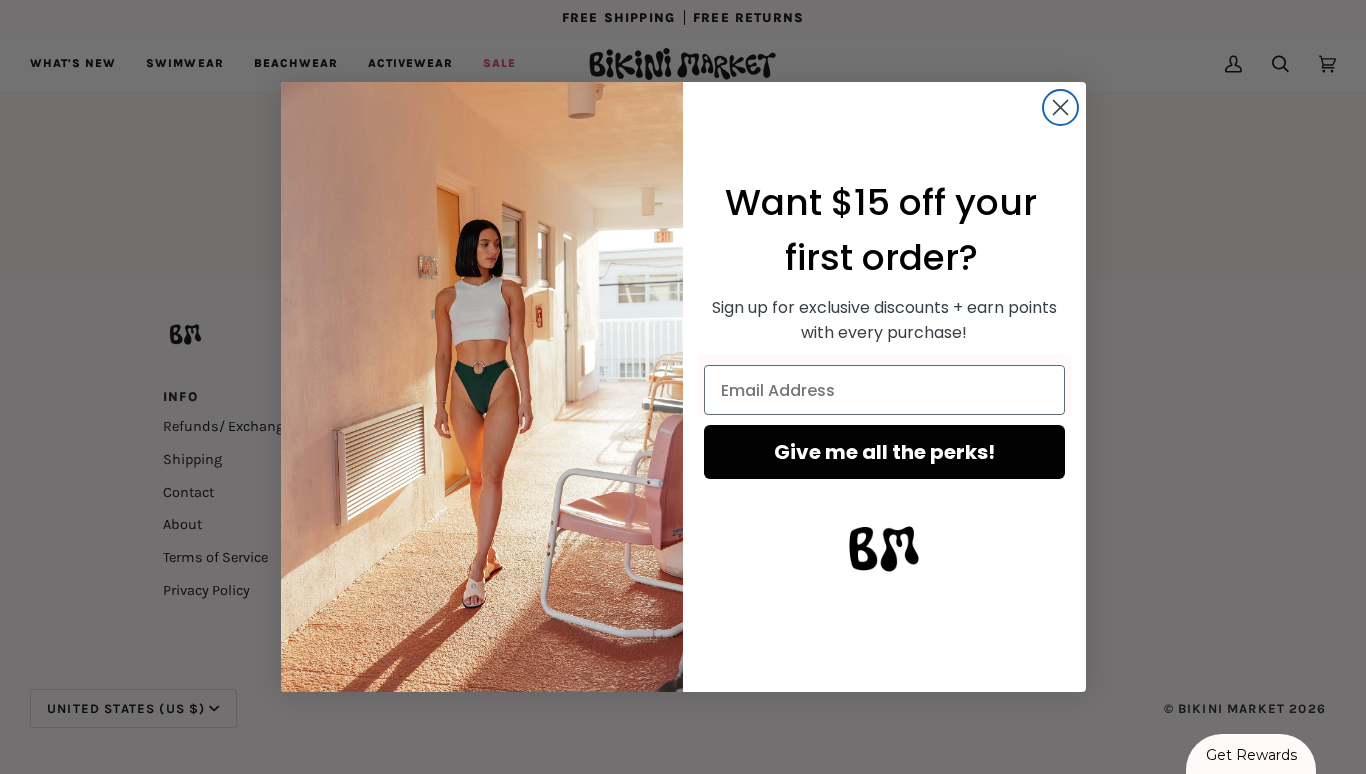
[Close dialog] (1060, 107)
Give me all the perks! (884, 452)
